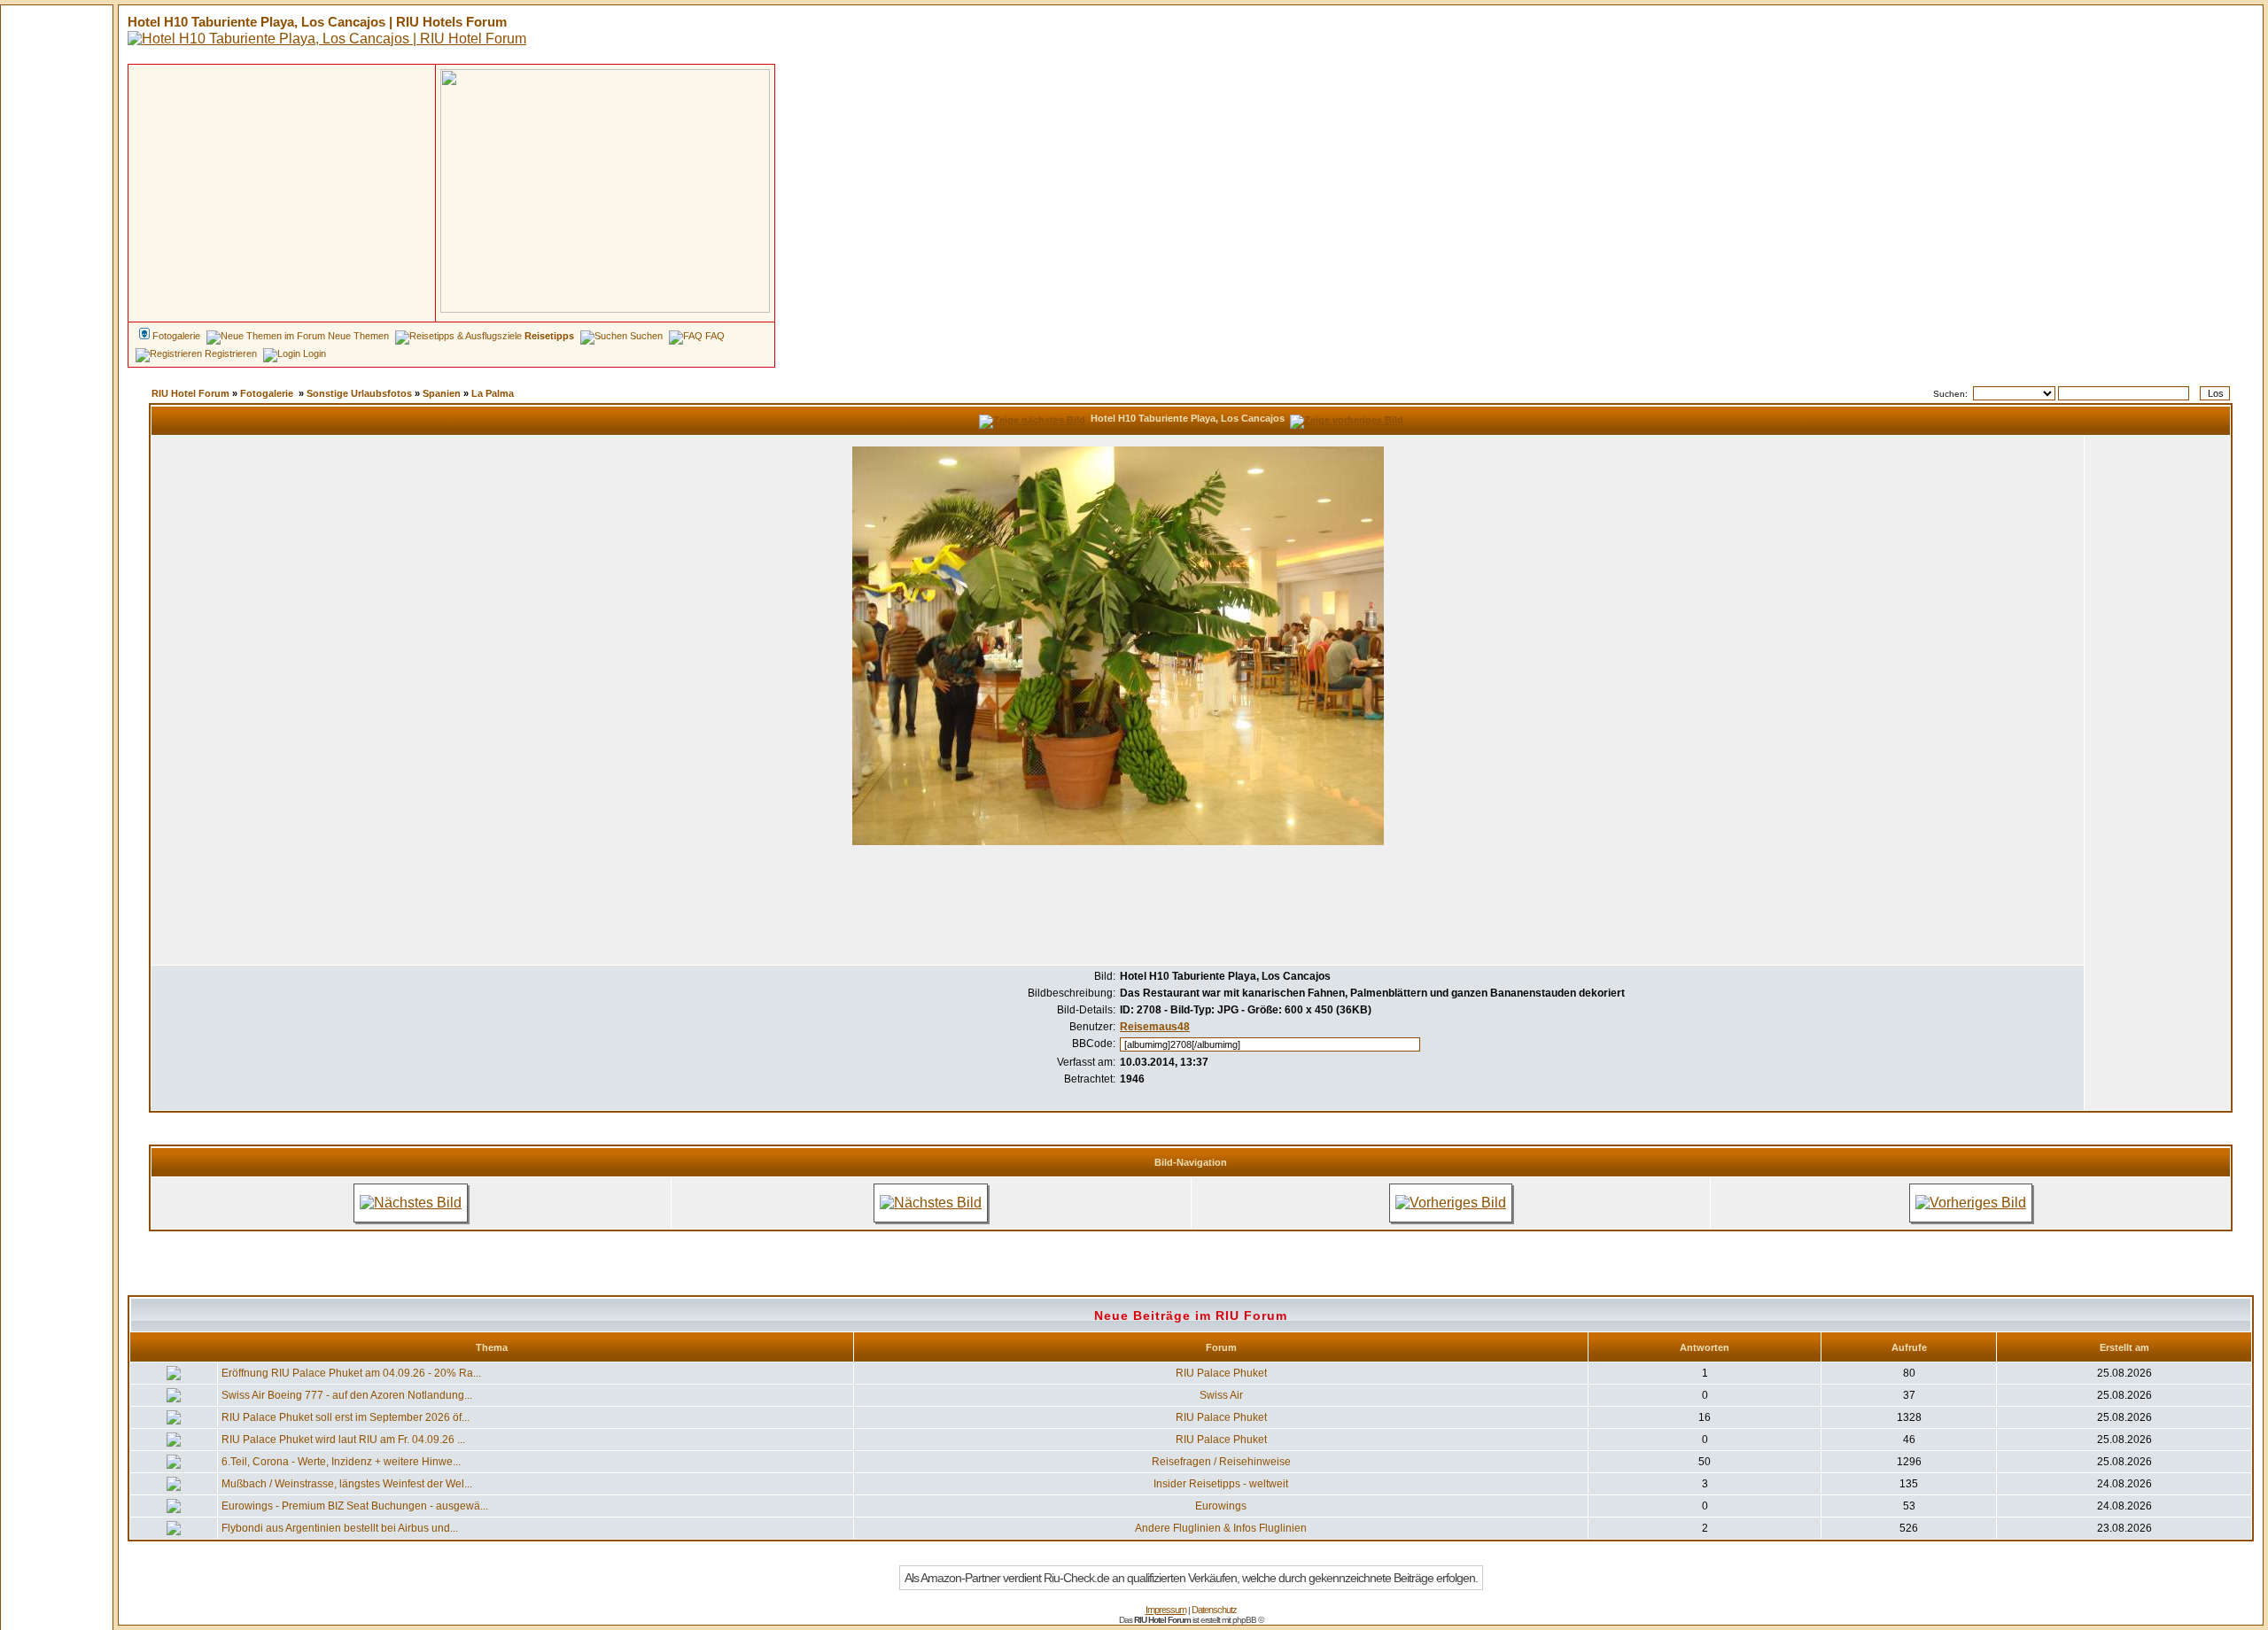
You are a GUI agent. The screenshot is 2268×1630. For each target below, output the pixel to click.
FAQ (715, 336)
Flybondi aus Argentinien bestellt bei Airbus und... (340, 1528)
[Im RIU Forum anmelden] (605, 190)
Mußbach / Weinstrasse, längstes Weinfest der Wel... (347, 1484)
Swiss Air (1221, 1395)
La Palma (493, 393)
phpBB (1244, 1620)
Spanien (442, 393)
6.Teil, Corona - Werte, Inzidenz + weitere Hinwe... (341, 1462)
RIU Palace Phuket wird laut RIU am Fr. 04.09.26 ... (343, 1440)
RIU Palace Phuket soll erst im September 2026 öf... (346, 1417)
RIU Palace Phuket (1221, 1373)
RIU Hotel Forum (190, 393)
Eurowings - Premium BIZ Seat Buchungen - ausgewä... (355, 1506)
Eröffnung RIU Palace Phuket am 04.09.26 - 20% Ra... (351, 1373)
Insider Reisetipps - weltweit (1221, 1484)
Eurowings (1221, 1506)
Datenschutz (1214, 1610)
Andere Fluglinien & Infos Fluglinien (1221, 1528)
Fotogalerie (267, 393)
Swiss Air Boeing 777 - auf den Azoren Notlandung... (347, 1395)
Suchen (646, 336)
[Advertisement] (282, 268)
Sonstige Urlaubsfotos (359, 393)
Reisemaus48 (1155, 1027)
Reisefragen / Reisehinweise (1221, 1462)
